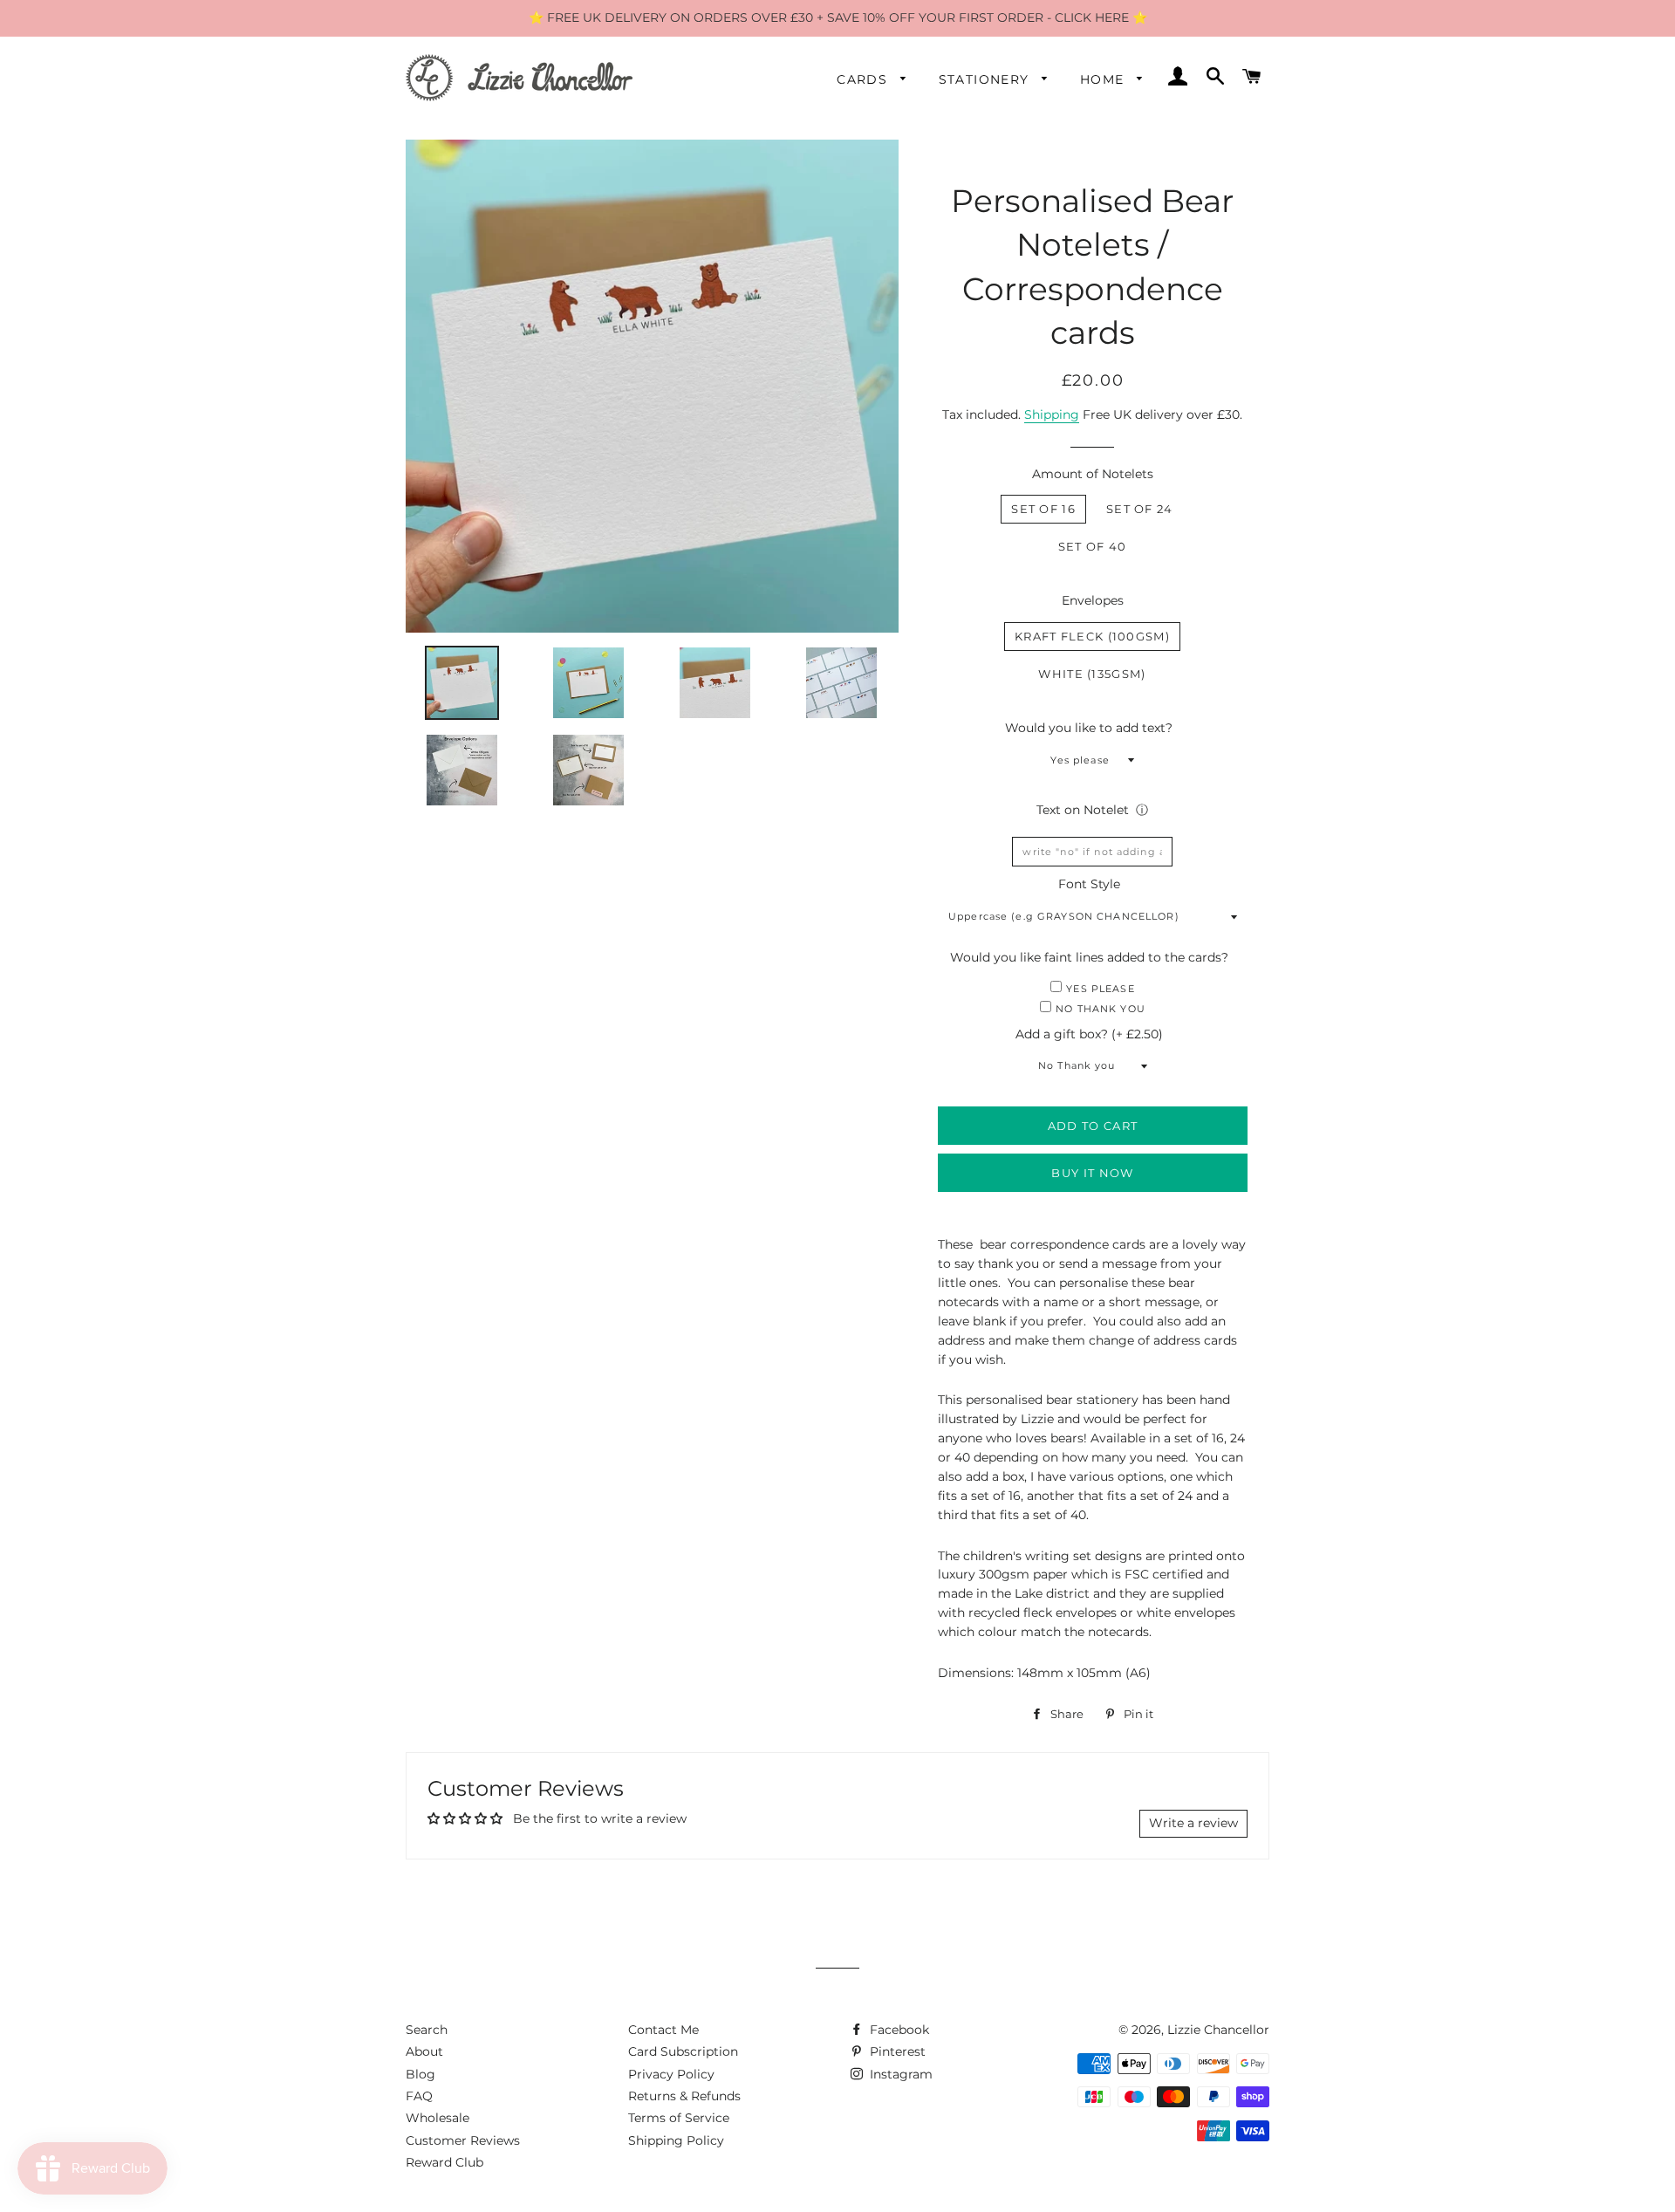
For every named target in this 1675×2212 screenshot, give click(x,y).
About (424, 2051)
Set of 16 (1043, 509)
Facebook (898, 2030)
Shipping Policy (676, 2140)
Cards (864, 79)
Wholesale (438, 2118)
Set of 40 (1093, 546)
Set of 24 (1140, 509)
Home (1104, 79)
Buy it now (1092, 1173)
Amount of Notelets (1093, 474)
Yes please (1100, 989)
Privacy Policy (671, 2074)
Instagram (899, 2074)
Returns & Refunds (684, 2096)
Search (427, 2030)
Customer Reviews (463, 2140)
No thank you (1101, 1009)
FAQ (419, 2096)
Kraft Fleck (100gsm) (1092, 636)
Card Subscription (683, 2051)
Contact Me (663, 2030)
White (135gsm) (1092, 674)
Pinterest (896, 2051)
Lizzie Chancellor (1218, 2030)
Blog (420, 2074)
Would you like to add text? (1089, 728)
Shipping (1052, 414)
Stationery (986, 79)
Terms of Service (679, 2118)
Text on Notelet (1083, 810)
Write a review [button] (1193, 1823)
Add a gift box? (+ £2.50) (1089, 1034)
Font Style (1089, 884)
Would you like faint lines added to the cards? (1089, 957)
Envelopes (1093, 600)
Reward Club (444, 2162)
